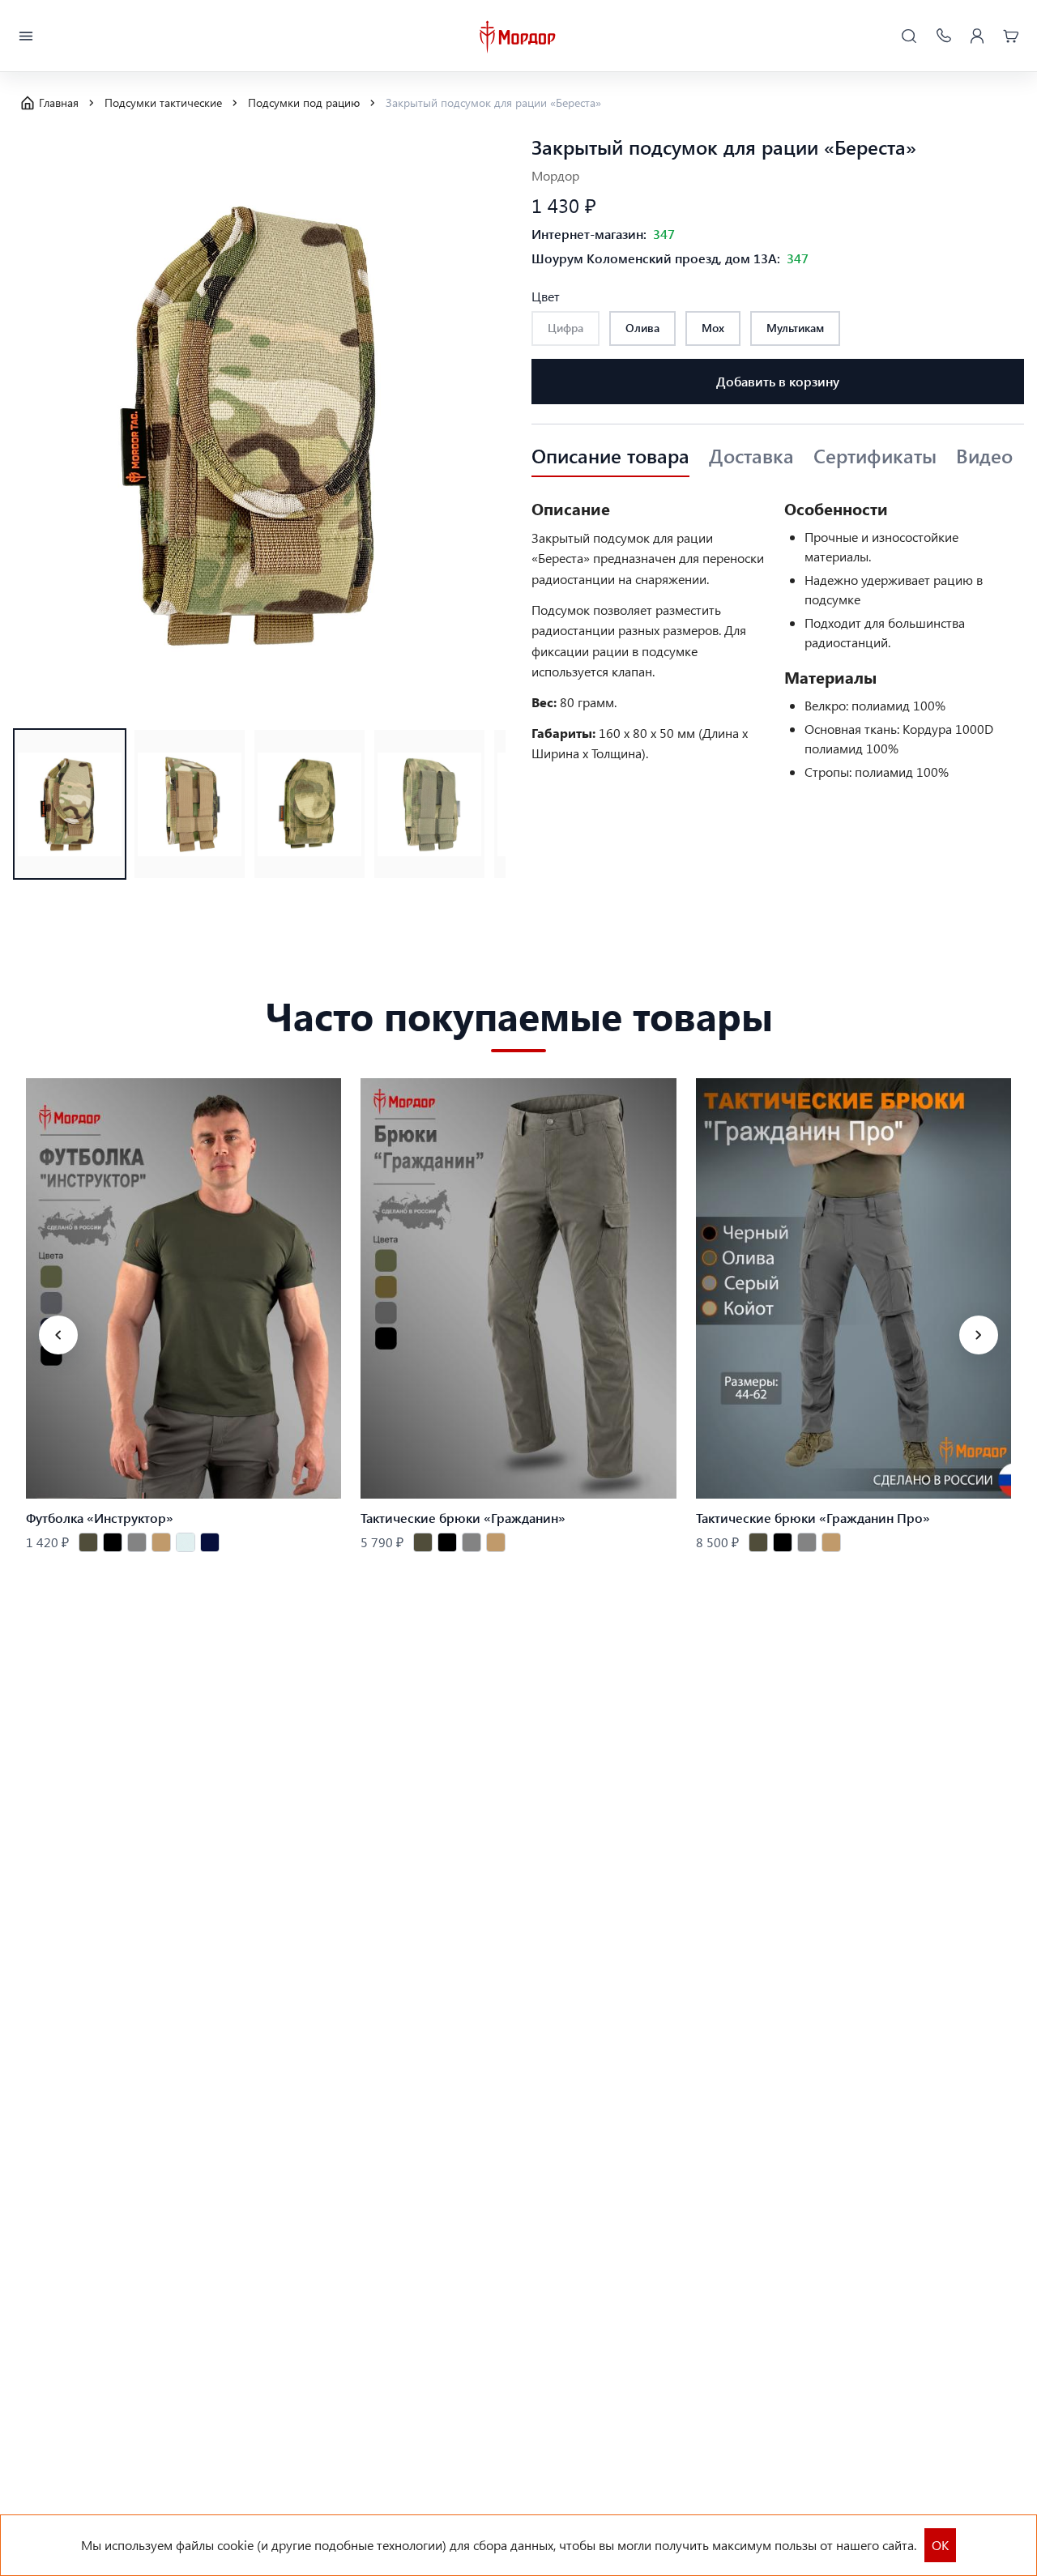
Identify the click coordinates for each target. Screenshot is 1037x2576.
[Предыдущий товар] (58, 1335)
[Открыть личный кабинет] (977, 36)
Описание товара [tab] (610, 456)
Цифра (565, 328)
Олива (642, 328)
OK (940, 2545)
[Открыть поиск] (909, 36)
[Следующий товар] (979, 1335)
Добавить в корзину (778, 381)
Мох (713, 328)
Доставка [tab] (751, 456)
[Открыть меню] (26, 36)
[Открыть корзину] (1011, 36)
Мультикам (795, 328)
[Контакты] (943, 36)
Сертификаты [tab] (875, 456)
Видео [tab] (984, 456)
